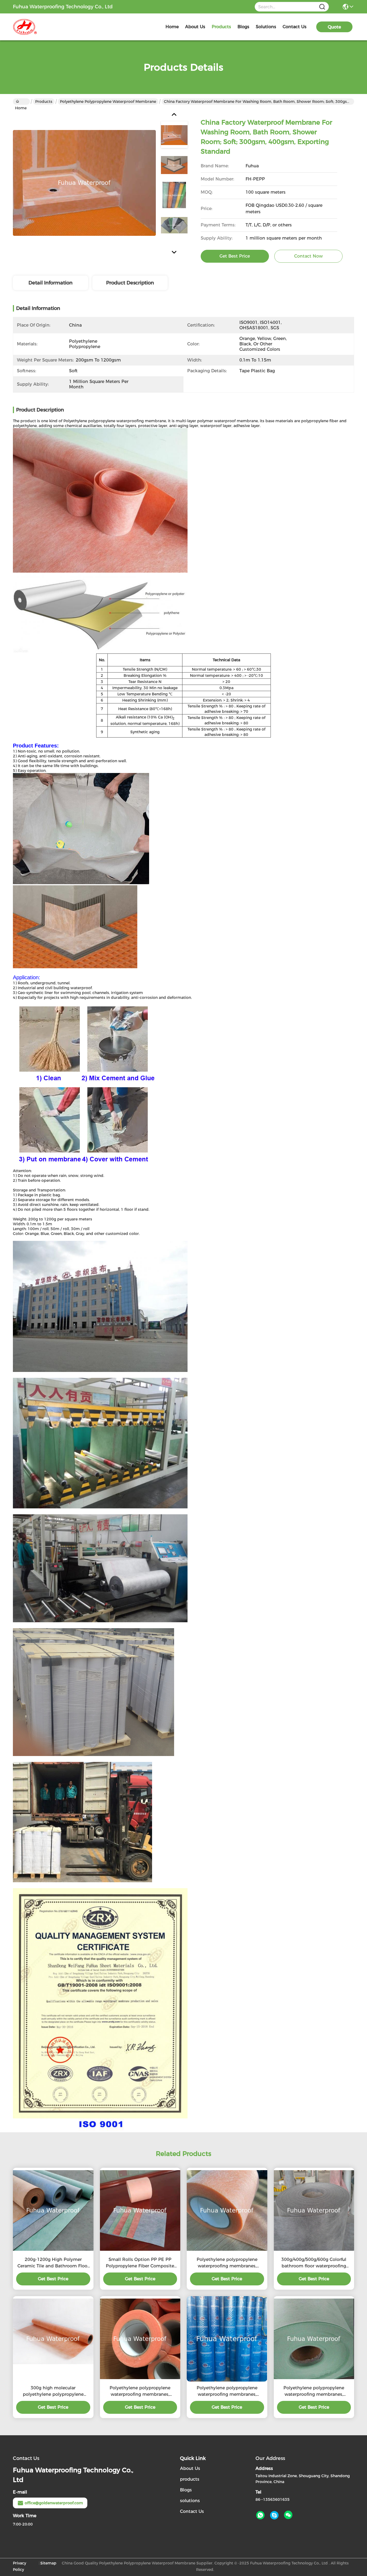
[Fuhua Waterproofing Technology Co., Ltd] (42, 27)
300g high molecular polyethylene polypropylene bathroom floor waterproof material (53, 2391)
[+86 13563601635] (274, 2515)
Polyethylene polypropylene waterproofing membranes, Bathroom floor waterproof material (227, 2391)
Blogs (186, 2490)
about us (195, 27)
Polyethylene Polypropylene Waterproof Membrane (108, 102)
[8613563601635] (260, 2515)
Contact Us (192, 2511)
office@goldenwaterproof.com (54, 2503)
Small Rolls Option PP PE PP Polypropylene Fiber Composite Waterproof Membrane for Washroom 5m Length (140, 2263)
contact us (295, 27)
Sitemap (48, 2563)
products (221, 27)
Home (172, 27)
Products (44, 102)
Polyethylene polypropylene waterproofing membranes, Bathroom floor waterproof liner (140, 2391)
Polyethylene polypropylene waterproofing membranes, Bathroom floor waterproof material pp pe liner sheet (314, 2391)
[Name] (322, 7)
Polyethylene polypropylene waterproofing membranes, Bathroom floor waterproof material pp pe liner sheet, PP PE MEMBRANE (227, 2263)
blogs (243, 27)
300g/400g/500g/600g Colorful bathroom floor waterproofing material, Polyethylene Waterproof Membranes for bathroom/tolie (314, 2263)
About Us (190, 2468)
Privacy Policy (19, 2566)
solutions (266, 27)
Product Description (130, 283)
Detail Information (51, 283)
